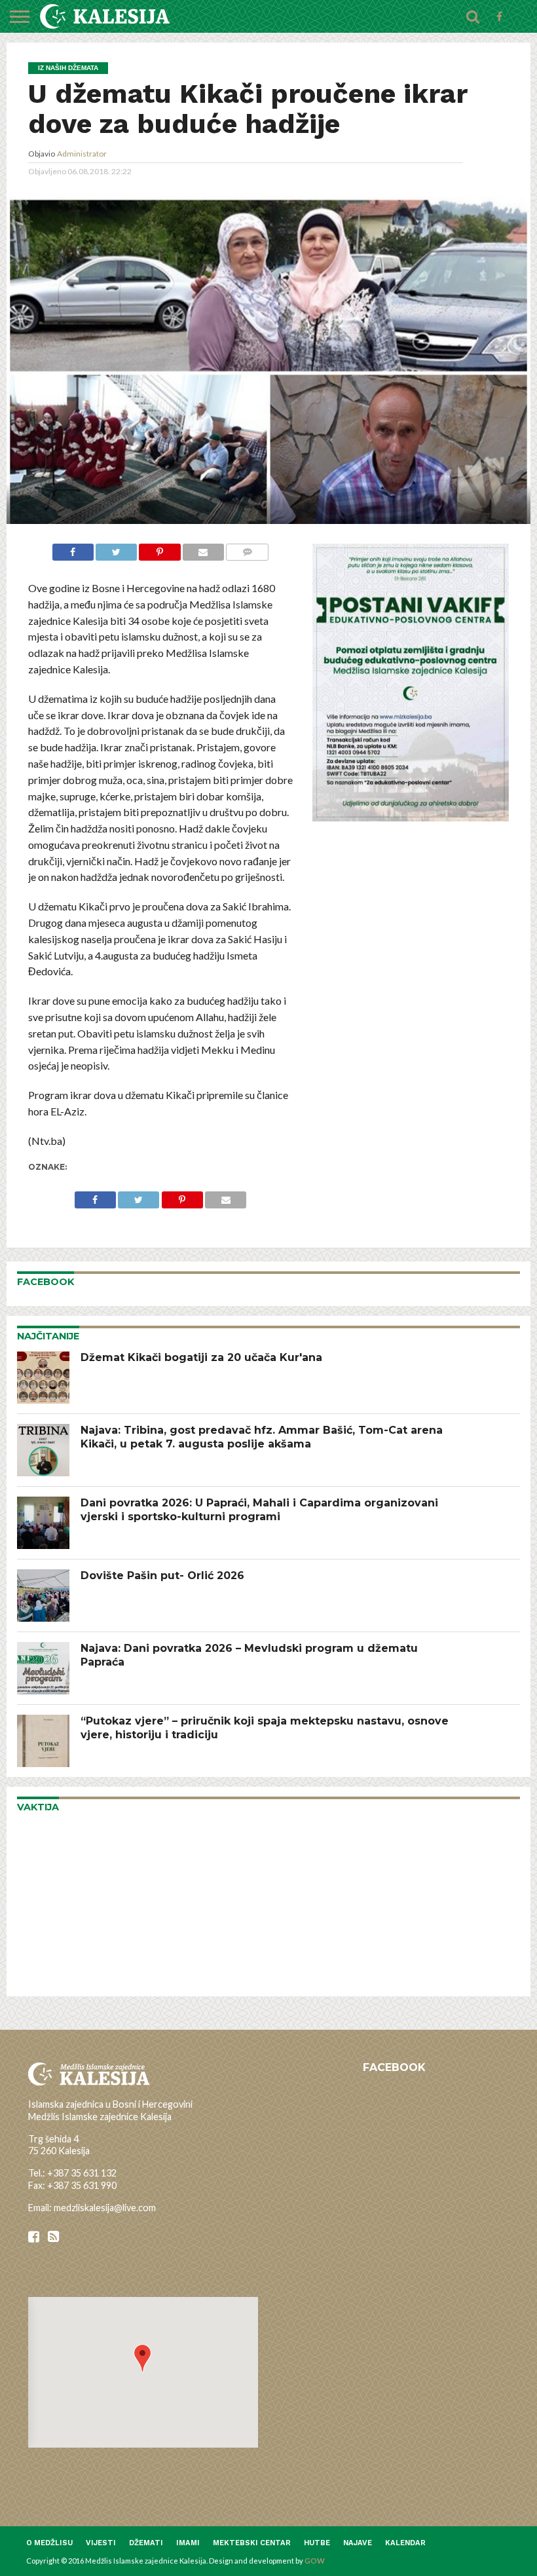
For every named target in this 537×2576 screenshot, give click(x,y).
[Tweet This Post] (116, 551)
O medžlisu (49, 2543)
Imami (188, 2543)
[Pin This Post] (159, 551)
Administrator (82, 154)
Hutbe (317, 2543)
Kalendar (405, 2543)
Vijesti (101, 2543)
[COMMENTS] (247, 551)
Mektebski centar (252, 2543)
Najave (358, 2543)
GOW (315, 2561)
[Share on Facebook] (73, 551)
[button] (142, 2358)
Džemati (146, 2543)
